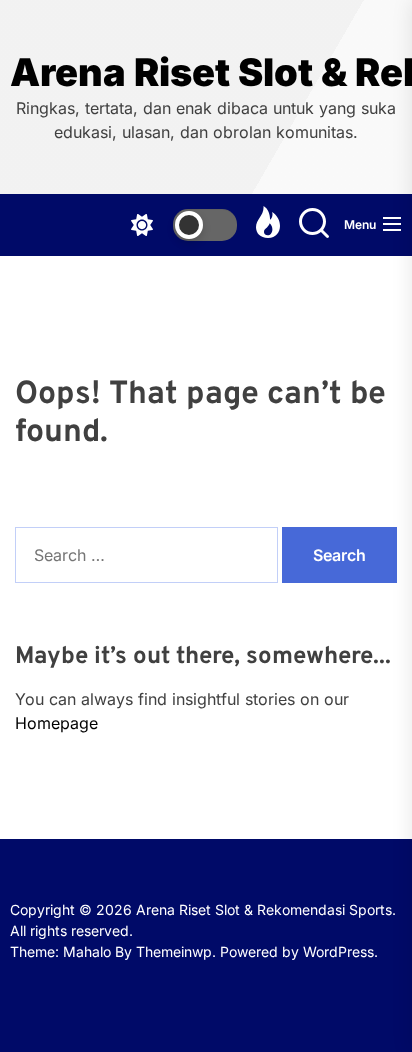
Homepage (56, 723)
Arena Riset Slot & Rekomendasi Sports (206, 72)
